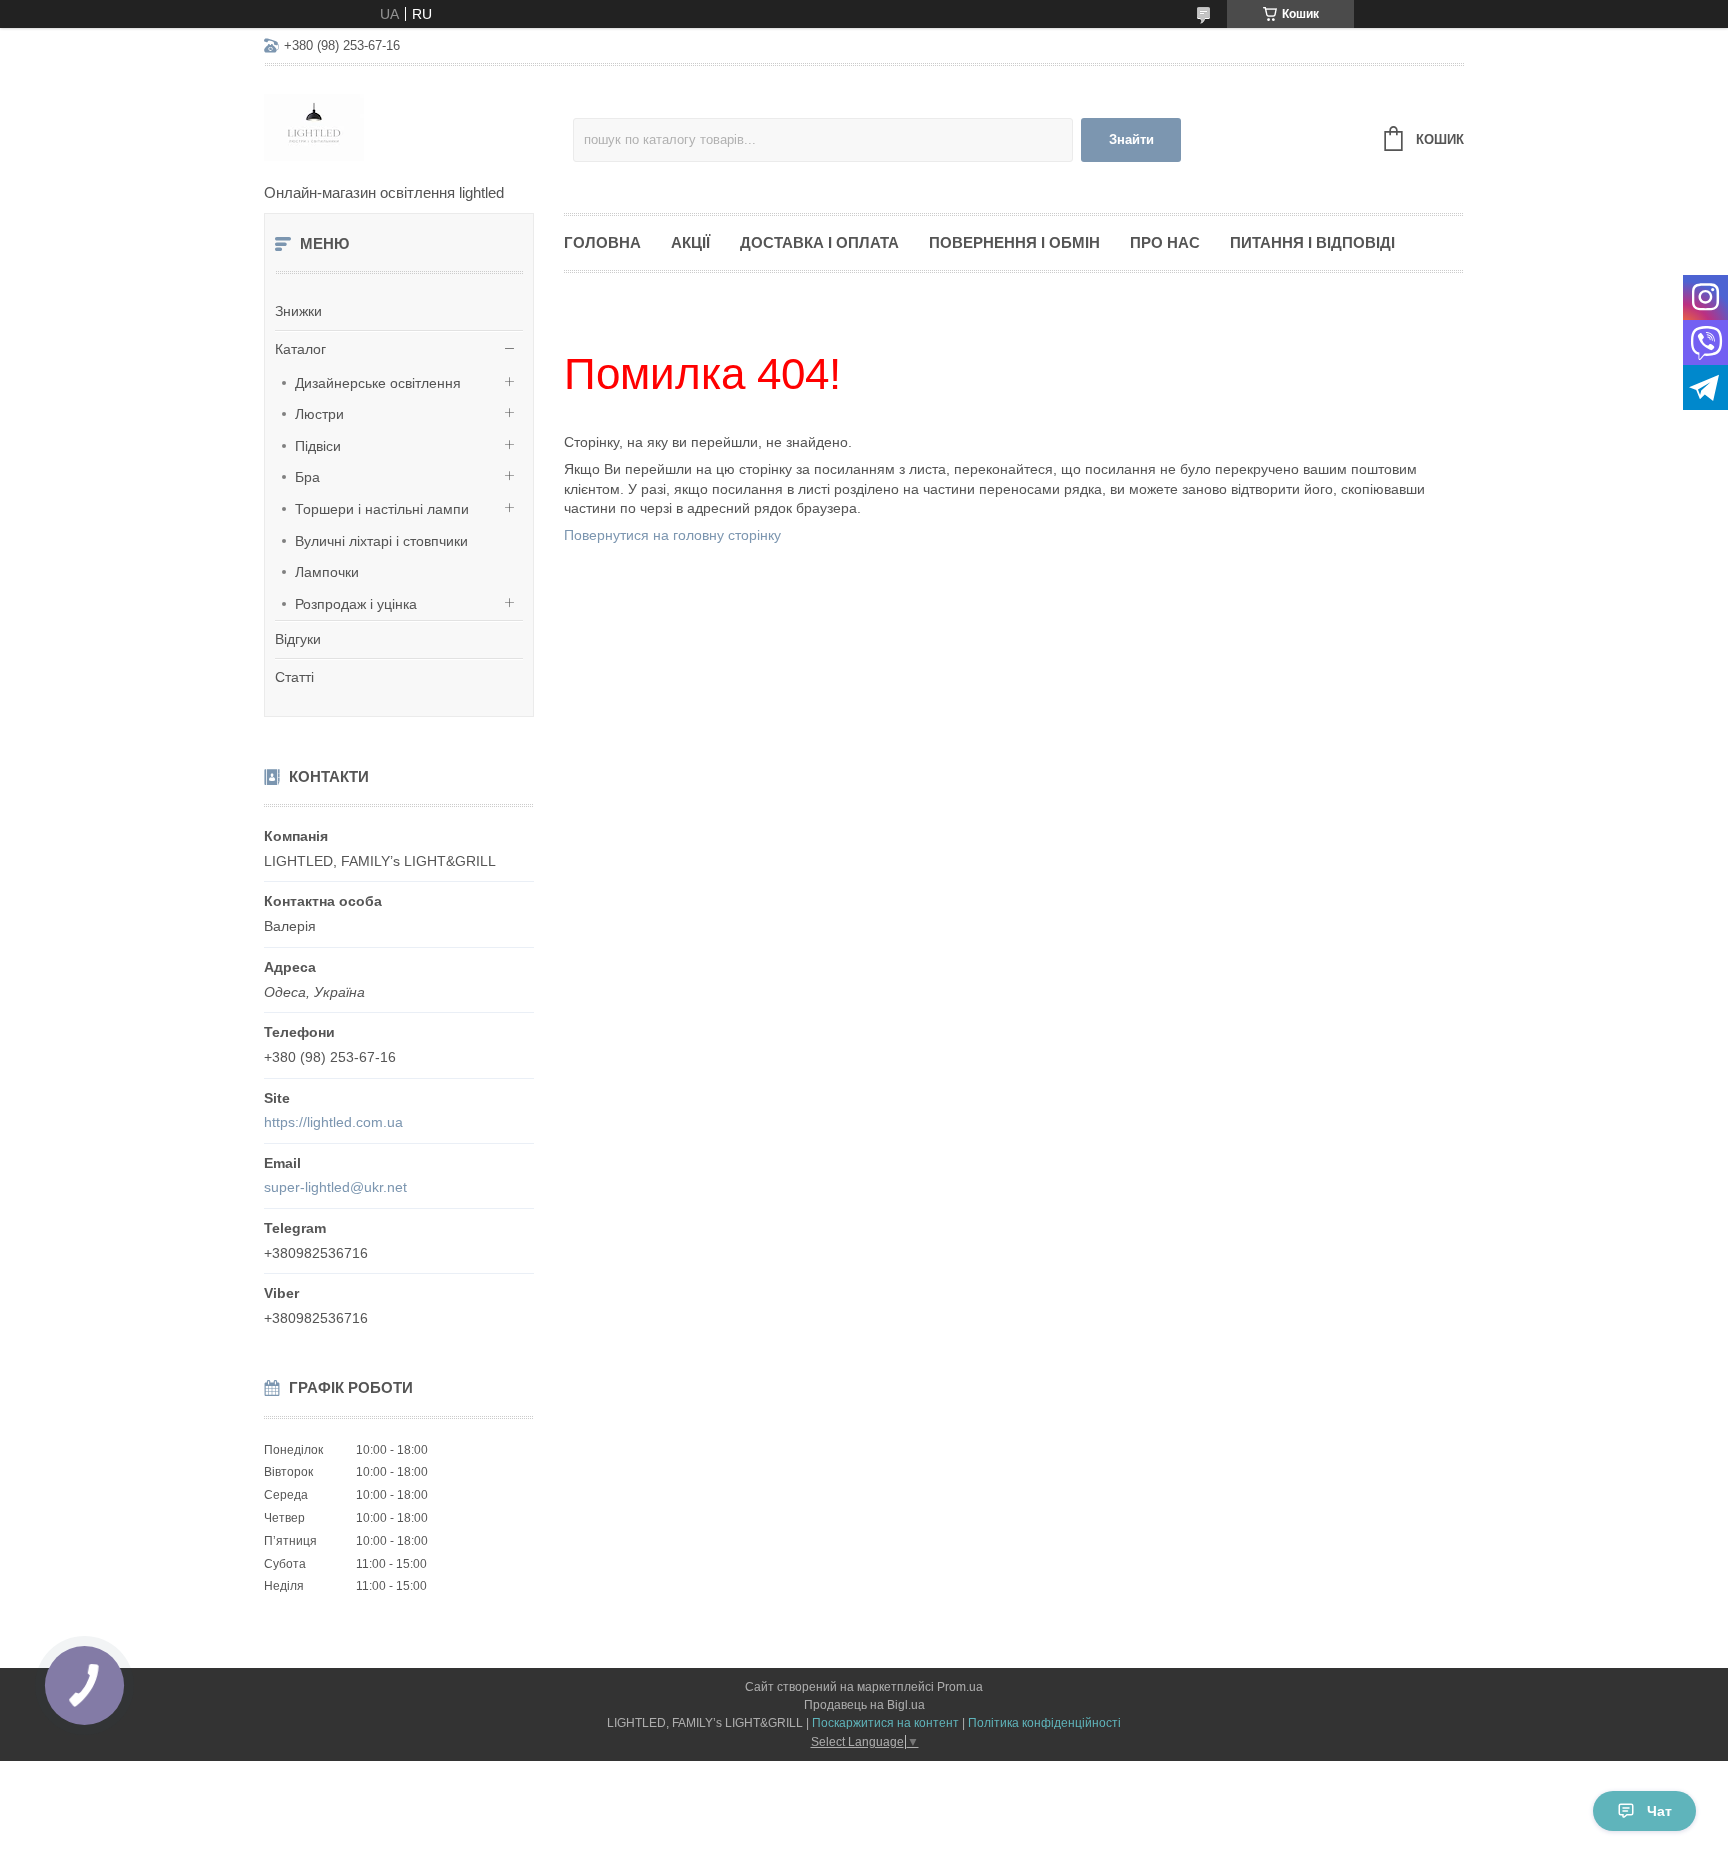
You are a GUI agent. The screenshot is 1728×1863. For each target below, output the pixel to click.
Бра (307, 477)
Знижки (298, 311)
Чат (1659, 1811)
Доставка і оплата (819, 242)
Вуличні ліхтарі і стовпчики (381, 541)
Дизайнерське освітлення (378, 383)
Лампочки (327, 572)
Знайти (1131, 139)
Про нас (1165, 242)
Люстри (319, 414)
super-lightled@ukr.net (335, 1187)
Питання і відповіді (1312, 242)
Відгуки (298, 639)
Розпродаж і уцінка (356, 604)
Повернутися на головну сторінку (672, 535)
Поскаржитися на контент (885, 1723)
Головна (602, 242)
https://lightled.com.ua (333, 1122)
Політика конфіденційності (1044, 1723)
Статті (294, 677)
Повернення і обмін (1014, 242)
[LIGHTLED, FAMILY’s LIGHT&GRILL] (418, 126)
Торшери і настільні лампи (382, 509)
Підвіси (318, 446)
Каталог (300, 349)
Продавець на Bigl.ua (864, 1705)
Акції (690, 242)
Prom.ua (960, 1687)
